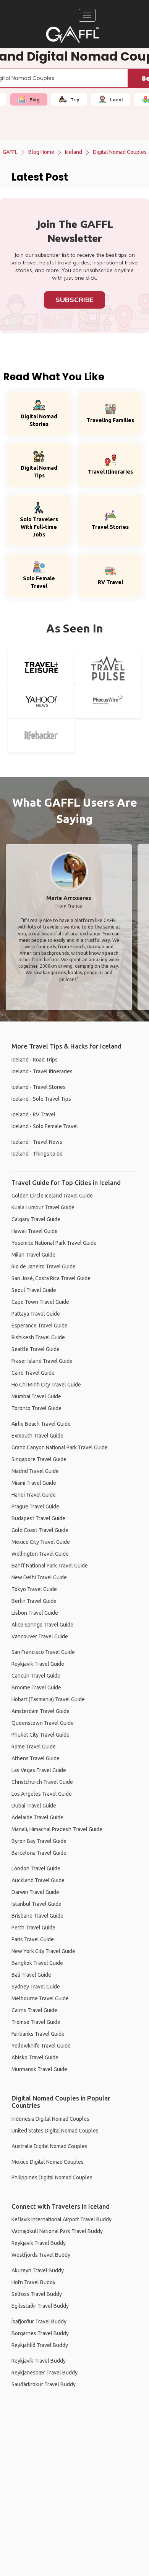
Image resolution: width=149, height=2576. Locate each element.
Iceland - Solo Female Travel (45, 1126)
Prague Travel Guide (35, 1507)
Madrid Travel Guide (35, 1471)
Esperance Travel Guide (40, 1326)
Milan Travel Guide (33, 1255)
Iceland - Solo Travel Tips (41, 1099)
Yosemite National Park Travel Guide (54, 1243)
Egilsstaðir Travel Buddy (40, 2306)
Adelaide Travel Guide (37, 1817)
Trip (75, 100)
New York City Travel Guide (43, 1951)
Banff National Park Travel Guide (50, 1566)
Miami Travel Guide (34, 1483)
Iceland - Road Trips (35, 1060)
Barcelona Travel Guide (39, 1853)
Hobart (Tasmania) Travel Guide (48, 1699)
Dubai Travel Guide (34, 1806)
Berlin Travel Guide (34, 1601)
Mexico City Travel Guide (41, 1542)
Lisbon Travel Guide (35, 1613)
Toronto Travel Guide (36, 1408)
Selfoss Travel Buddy (37, 2294)
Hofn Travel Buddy (33, 2282)
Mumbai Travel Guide (36, 1396)
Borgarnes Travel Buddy (40, 2333)
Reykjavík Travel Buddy (39, 2361)
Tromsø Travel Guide (36, 2022)
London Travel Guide (36, 1868)
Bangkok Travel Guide (37, 1963)
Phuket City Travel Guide (40, 1735)
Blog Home (41, 152)
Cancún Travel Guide (36, 1676)
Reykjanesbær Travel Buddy (45, 2373)
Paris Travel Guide (33, 1939)
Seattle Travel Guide (36, 1349)
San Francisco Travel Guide (43, 1652)
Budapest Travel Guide (38, 1518)
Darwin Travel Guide (35, 1892)
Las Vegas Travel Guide (39, 1770)
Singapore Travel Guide (39, 1459)
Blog (35, 100)
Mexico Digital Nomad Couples (48, 2162)
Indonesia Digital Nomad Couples (50, 2119)
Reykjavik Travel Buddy (39, 2243)
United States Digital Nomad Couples (55, 2131)
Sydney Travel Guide (36, 1987)
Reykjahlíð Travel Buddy (40, 2345)
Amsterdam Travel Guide (40, 1711)
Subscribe (74, 300)
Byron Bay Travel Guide (39, 1841)
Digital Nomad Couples (120, 152)
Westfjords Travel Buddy (41, 2255)
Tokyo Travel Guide (34, 1589)
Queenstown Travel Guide (43, 1723)
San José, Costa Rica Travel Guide (51, 1278)
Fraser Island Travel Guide (42, 1361)
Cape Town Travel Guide (40, 1302)
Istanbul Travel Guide (36, 1904)
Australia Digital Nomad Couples (49, 2146)
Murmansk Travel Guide (39, 2069)
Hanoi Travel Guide (34, 1495)
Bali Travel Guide (31, 1975)
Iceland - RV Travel (33, 1114)
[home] (73, 34)
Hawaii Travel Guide (35, 1231)
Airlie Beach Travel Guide (41, 1424)
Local (116, 100)
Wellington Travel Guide (40, 1554)
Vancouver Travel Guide (40, 1636)
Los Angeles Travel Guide (42, 1794)
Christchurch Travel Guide (42, 1782)
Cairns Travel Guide (34, 2010)
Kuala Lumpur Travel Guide (43, 1207)
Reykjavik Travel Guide (38, 1664)
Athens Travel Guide (36, 1758)
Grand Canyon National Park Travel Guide (60, 1447)
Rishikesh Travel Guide (38, 1337)
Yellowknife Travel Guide (41, 2046)
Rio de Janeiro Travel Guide (44, 1266)
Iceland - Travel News (37, 1142)
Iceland (74, 152)
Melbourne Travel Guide (40, 1998)
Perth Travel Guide (33, 1928)
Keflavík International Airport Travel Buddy (62, 2219)
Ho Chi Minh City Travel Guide (46, 1385)
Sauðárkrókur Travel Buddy (44, 2384)
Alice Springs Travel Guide (42, 1625)
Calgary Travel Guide (36, 1219)
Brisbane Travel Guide (37, 1916)
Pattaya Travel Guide (36, 1314)
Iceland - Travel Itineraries (42, 1071)
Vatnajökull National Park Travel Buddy (57, 2231)
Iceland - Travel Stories (39, 1087)
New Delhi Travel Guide (39, 1577)
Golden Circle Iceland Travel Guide (52, 1196)
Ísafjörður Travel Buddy (39, 2321)
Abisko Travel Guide (35, 2057)
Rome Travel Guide (34, 1747)
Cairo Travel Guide (33, 1373)
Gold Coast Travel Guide (40, 1530)
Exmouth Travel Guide (37, 1436)
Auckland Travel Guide (38, 1880)
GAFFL (10, 152)
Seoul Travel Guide (34, 1290)
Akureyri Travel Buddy (38, 2270)
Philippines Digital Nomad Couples (52, 2177)
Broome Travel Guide (36, 1687)
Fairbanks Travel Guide (38, 2034)
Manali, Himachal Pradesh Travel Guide (57, 1829)
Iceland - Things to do (37, 1154)
